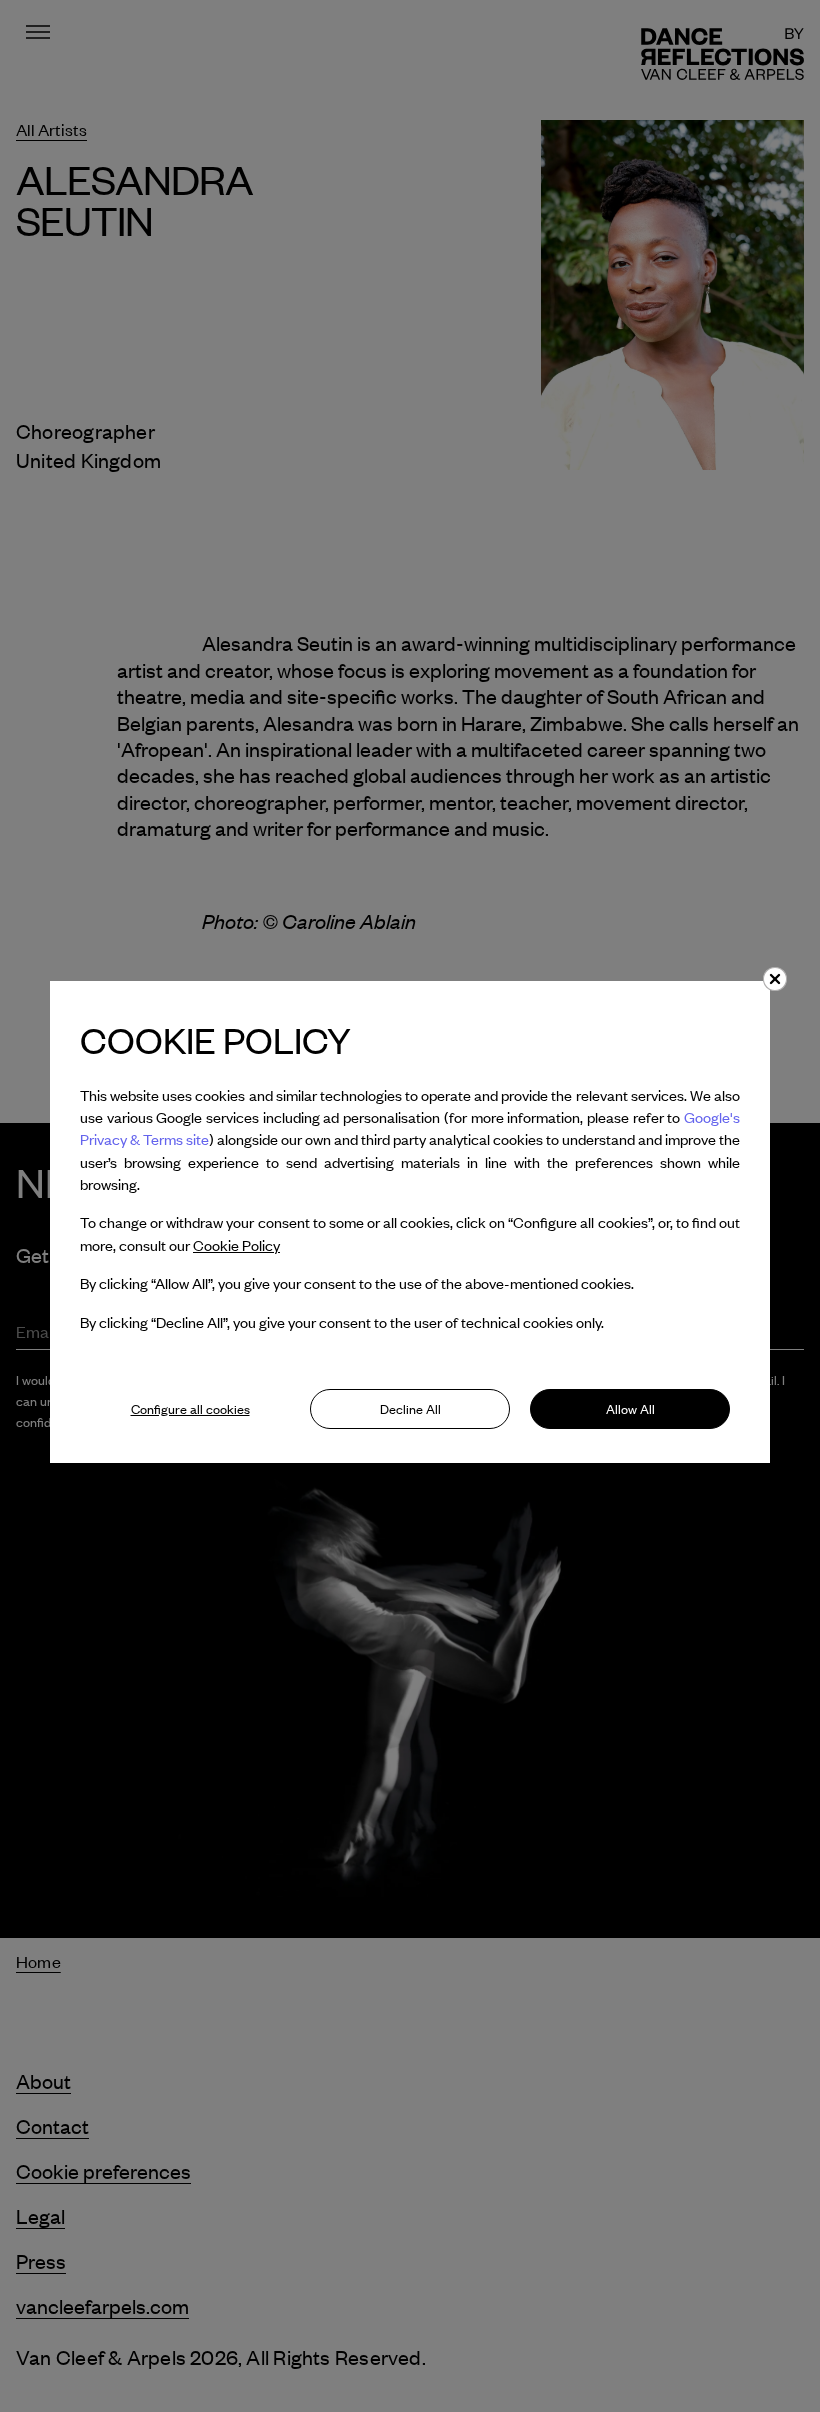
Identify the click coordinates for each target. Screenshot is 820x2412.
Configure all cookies (190, 1409)
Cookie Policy (236, 1245)
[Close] (775, 979)
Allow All (630, 1409)
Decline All (410, 1409)
